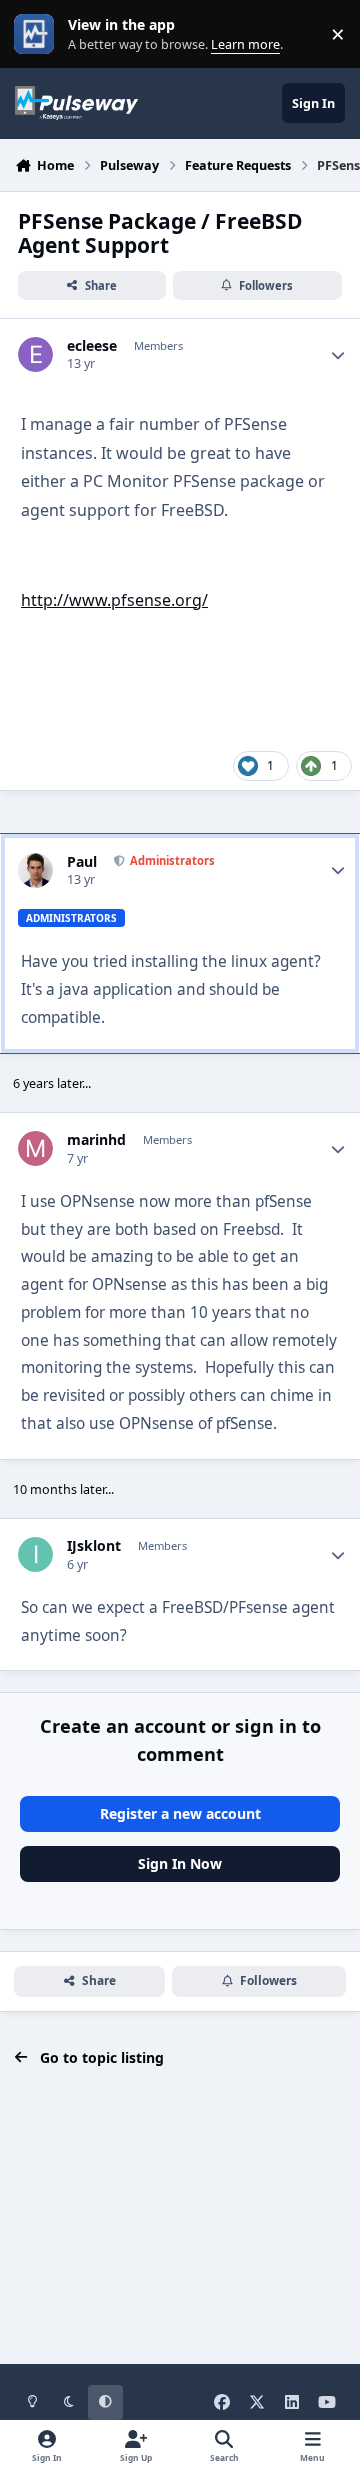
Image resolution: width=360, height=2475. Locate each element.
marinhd (96, 1140)
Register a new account (180, 1813)
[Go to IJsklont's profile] (35, 1554)
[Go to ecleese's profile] (35, 354)
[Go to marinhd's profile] (35, 1148)
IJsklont (94, 1546)
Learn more (38, 34)
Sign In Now (180, 1863)
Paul (82, 862)
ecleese (92, 346)
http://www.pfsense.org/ (114, 600)
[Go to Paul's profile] (35, 870)
